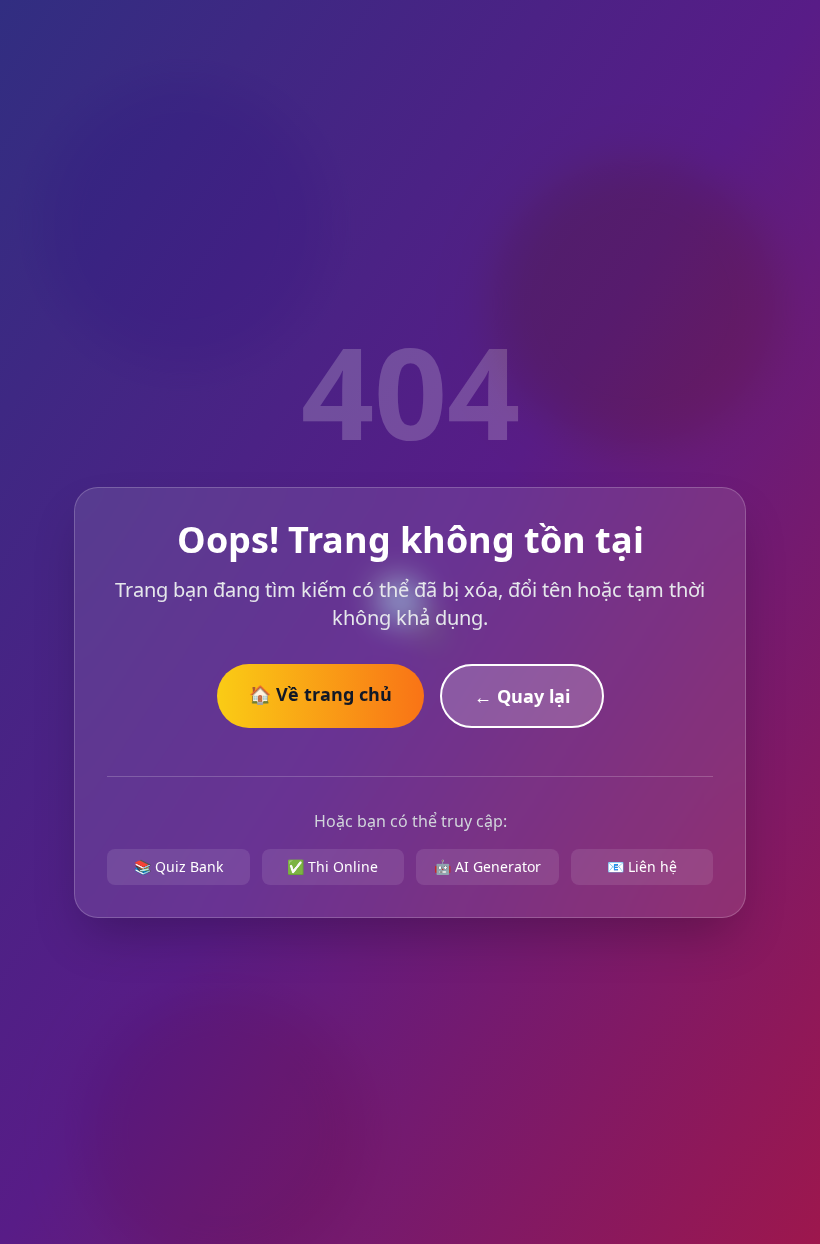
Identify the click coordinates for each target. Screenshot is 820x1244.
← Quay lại (522, 696)
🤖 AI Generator (487, 866)
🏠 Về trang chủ (320, 694)
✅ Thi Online (332, 866)
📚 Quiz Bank (178, 866)
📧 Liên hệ (642, 866)
